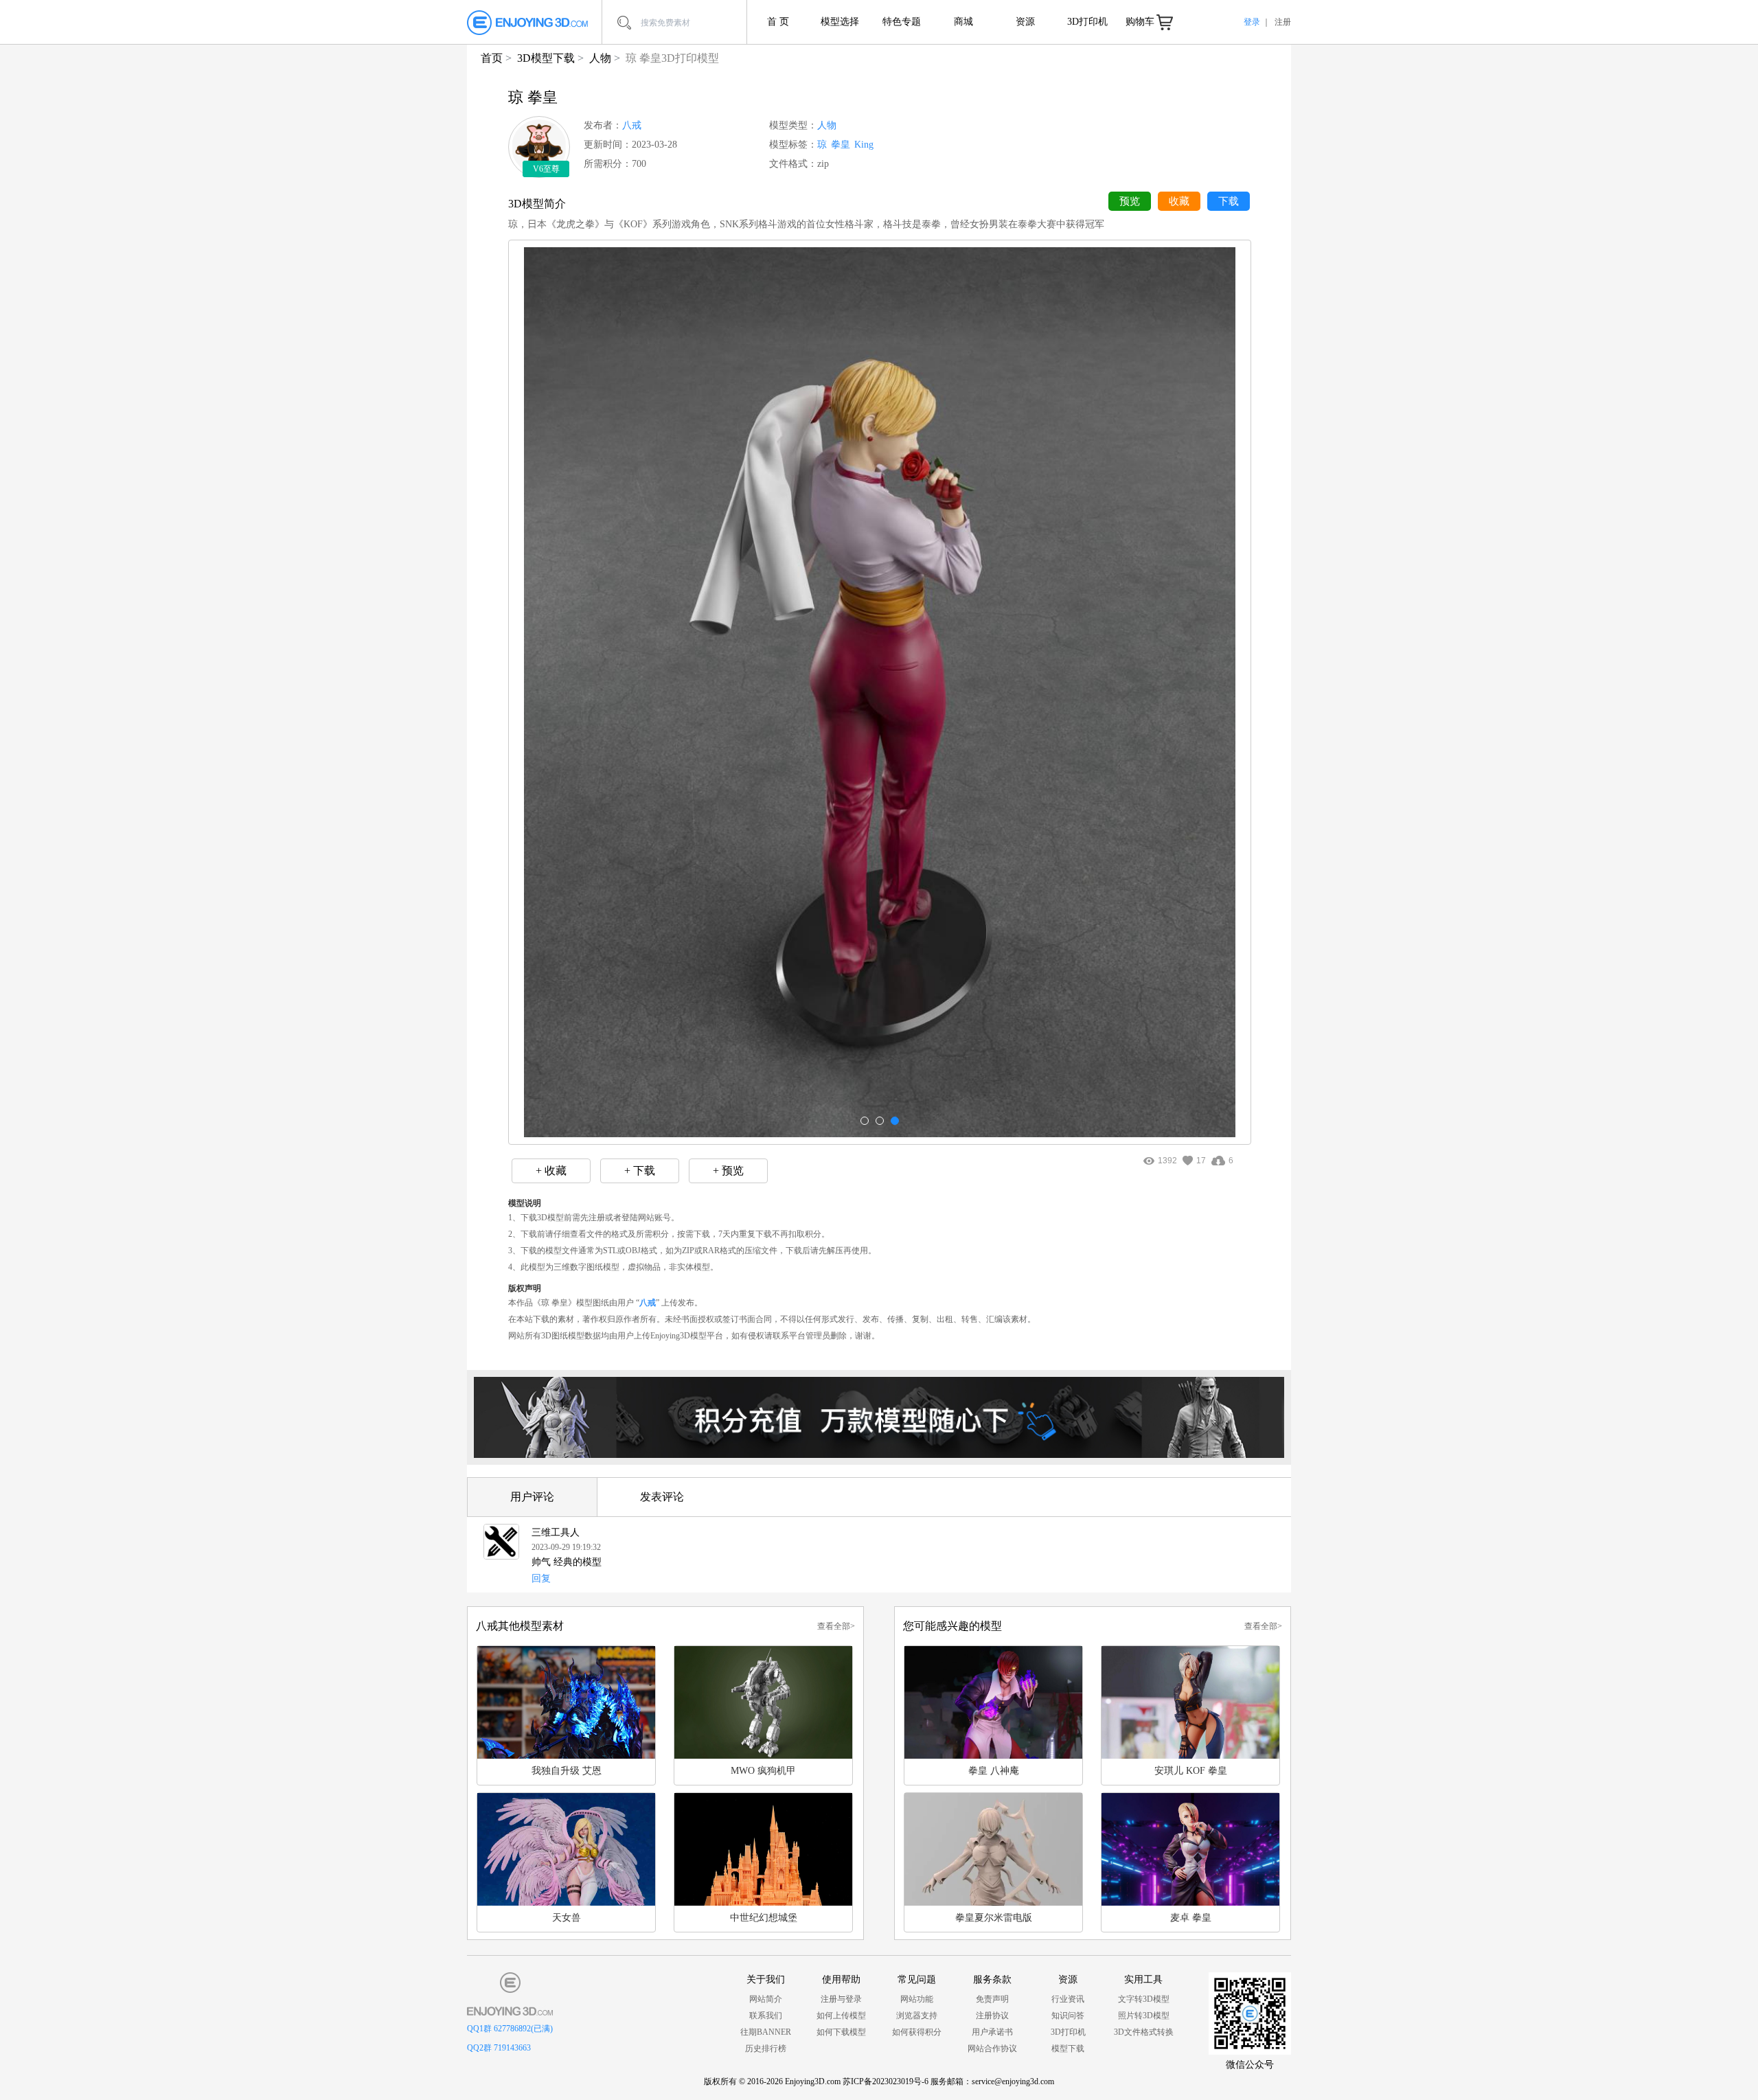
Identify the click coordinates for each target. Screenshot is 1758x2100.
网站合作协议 (992, 2048)
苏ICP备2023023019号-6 (886, 2081)
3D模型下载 (546, 58)
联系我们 (766, 2016)
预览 (1130, 201)
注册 (1283, 22)
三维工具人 (556, 1532)
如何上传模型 (841, 2016)
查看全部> (836, 1626)
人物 (600, 58)
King (864, 145)
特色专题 (902, 22)
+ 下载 (640, 1171)
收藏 (1179, 201)
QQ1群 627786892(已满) (510, 2029)
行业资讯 (1068, 1999)
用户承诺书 (992, 2032)
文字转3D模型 (1144, 1999)
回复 (541, 1578)
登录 (1252, 22)
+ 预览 (728, 1171)
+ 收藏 (551, 1171)
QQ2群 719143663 (499, 2048)
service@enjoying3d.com (1013, 2081)
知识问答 (1068, 2016)
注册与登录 (841, 1999)
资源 (1025, 22)
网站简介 (766, 1999)
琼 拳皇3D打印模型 (672, 58)
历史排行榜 (766, 2048)
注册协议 (992, 2016)
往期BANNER (766, 2032)
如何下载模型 (841, 2032)
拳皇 (841, 145)
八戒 (632, 125)
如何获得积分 (917, 2032)
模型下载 (1068, 2048)
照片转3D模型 (1144, 2016)
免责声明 (992, 1999)
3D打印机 (1087, 22)
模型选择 (840, 22)
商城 (963, 22)
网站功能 (917, 1999)
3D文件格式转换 (1144, 2032)
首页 (492, 58)
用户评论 (532, 1497)
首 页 (778, 22)
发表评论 (662, 1497)
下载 (1229, 201)
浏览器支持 (917, 2016)
